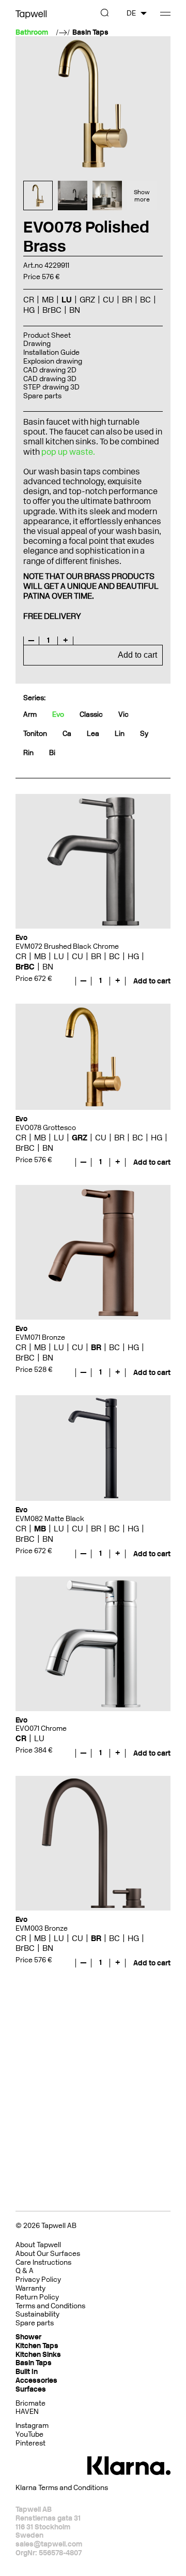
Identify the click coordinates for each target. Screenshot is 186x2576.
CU (78, 956)
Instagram (32, 2426)
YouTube (29, 2434)
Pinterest (30, 2443)
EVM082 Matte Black (50, 1519)
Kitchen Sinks (38, 2355)
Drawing (37, 344)
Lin (120, 734)
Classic (91, 714)
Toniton (35, 734)
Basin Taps (90, 33)
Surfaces (31, 2389)
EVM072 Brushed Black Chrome (67, 946)
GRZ (80, 1138)
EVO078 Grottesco (46, 1128)
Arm (30, 714)
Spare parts (42, 396)
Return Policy (37, 2297)
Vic (123, 714)
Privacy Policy (38, 2280)
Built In (27, 2372)
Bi (52, 753)
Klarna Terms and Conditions (62, 2488)
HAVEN (27, 2412)
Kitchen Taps (37, 2346)
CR (21, 956)
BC (114, 956)
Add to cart (137, 655)
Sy (144, 734)
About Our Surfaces (48, 2254)
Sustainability (37, 2314)
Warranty (30, 2288)
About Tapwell (38, 2245)
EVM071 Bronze (40, 1337)
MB (40, 956)
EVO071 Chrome (41, 1728)
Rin (28, 753)
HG (133, 956)
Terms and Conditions (50, 2306)
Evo (58, 714)
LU (59, 956)
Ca (67, 734)
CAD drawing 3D (50, 379)
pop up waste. (68, 452)
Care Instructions (43, 2262)
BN (48, 967)
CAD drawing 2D (50, 370)
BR (96, 956)
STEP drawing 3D (51, 387)
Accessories (36, 2380)
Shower (28, 2337)
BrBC (25, 967)
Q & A (25, 2271)
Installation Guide (51, 352)
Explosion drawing (53, 361)
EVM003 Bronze (42, 1928)
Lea (93, 734)
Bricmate (30, 2403)
